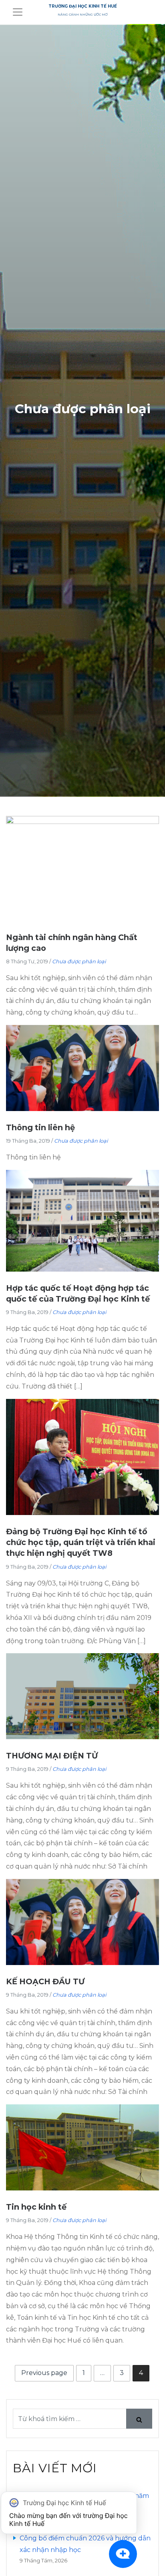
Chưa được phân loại (79, 961)
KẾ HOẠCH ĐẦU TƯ (45, 1981)
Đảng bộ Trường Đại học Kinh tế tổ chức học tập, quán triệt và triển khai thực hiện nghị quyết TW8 (81, 1542)
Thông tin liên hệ (40, 1127)
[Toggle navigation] (18, 12)
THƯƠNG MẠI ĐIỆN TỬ (52, 1756)
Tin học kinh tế (36, 2207)
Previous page (44, 2373)
